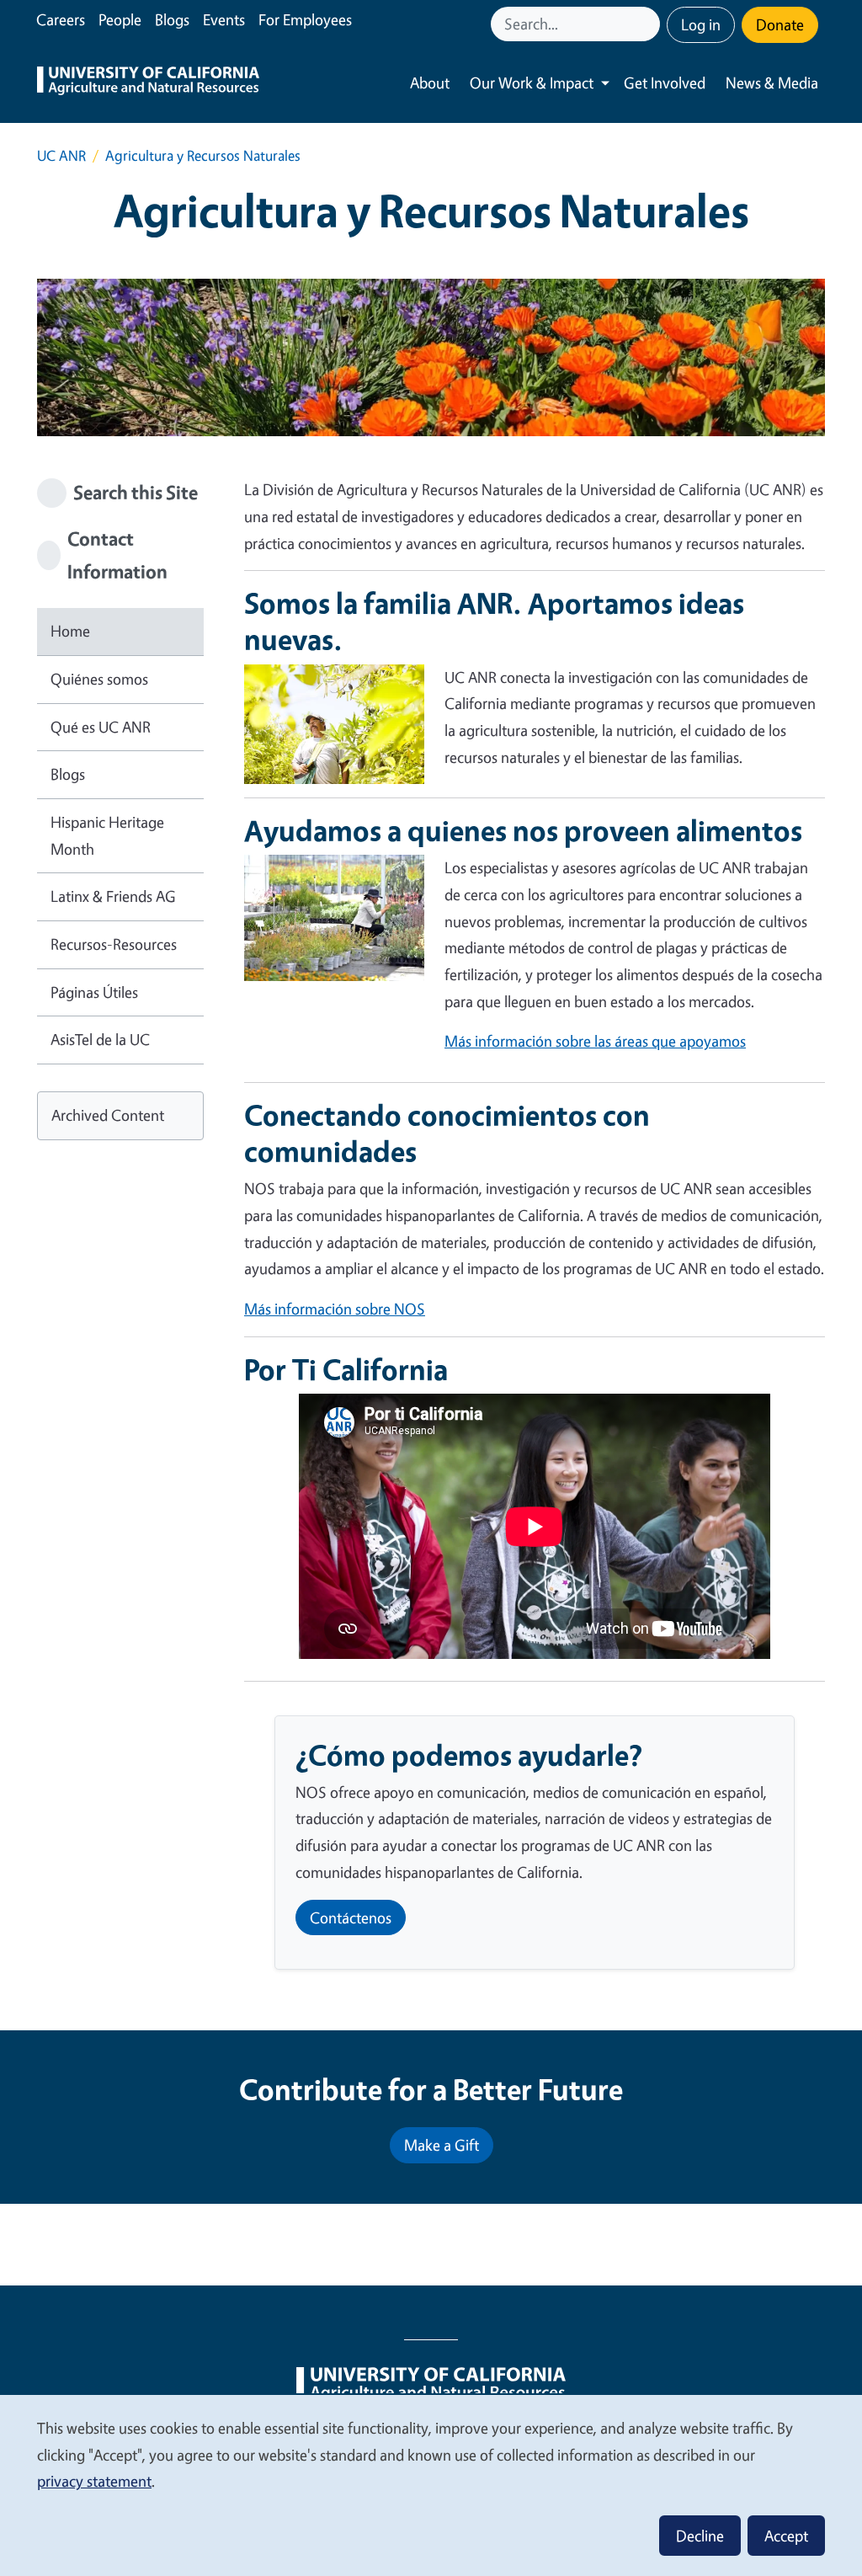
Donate (780, 24)
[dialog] (431, 2485)
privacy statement (94, 2481)
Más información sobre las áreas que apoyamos (595, 1041)
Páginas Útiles (94, 992)
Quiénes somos (99, 679)
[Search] (649, 24)
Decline (700, 2536)
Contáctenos (351, 1917)
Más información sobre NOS (335, 1309)
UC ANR (61, 155)
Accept (786, 2536)
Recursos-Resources (114, 944)
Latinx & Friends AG (113, 896)
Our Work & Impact (532, 83)
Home (70, 631)
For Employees (305, 19)
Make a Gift (442, 2145)
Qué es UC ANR (101, 727)
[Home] (148, 83)
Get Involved (665, 83)
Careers (61, 19)
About (430, 83)
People (120, 19)
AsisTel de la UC (100, 1039)
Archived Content (108, 1115)
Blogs (172, 19)
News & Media (772, 83)
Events (224, 19)
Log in (701, 24)
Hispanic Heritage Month (107, 835)
